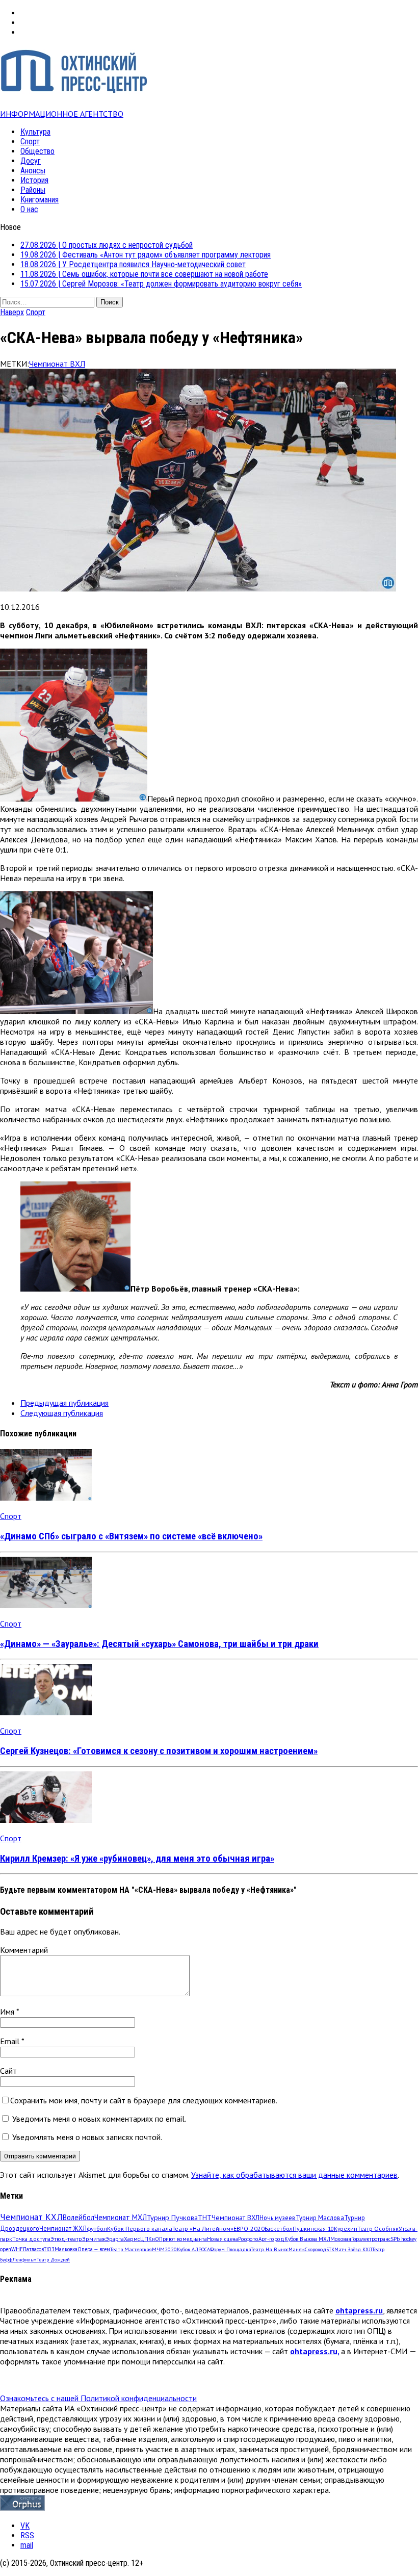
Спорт (30, 141)
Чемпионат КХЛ (31, 2217)
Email (11, 2041)
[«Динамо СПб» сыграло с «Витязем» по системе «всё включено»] (46, 1498)
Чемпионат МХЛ (121, 2217)
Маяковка (66, 2249)
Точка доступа (31, 2239)
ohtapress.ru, (315, 2351)
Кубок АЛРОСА (193, 2249)
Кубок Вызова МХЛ (307, 2239)
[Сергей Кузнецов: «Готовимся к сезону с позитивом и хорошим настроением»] (46, 1712)
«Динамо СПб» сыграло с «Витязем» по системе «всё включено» (131, 1536)
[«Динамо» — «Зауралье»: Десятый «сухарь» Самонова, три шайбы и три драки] (46, 1605)
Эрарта (115, 2239)
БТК (330, 2249)
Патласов (33, 2249)
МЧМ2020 (164, 2249)
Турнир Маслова (320, 2218)
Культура (35, 132)
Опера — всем (94, 2249)
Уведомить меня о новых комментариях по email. (99, 2119)
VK (25, 2526)
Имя (8, 2012)
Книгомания (40, 200)
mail (27, 2545)
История (34, 180)
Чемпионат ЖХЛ (63, 2228)
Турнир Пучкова (172, 2217)
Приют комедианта (183, 2239)
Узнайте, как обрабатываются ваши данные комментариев (294, 2175)
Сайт (8, 2071)
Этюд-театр (66, 2239)
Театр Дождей (53, 2260)
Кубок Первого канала (140, 2228)
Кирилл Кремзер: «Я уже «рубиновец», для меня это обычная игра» (137, 1859)
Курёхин (346, 2229)
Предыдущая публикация (64, 1403)
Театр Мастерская (131, 2249)
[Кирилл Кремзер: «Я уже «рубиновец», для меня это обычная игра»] (46, 1820)
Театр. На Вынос (270, 2249)
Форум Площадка (230, 2249)
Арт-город (271, 2239)
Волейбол (79, 2217)
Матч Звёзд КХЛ (353, 2249)
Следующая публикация (62, 1413)
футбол (97, 2228)
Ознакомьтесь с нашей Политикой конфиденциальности (98, 2398)
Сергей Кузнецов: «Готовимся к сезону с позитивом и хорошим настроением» (159, 1751)
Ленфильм (24, 2260)
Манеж (297, 2249)
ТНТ (205, 2218)
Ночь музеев (278, 2218)
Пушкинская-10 (313, 2229)
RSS (27, 2535)
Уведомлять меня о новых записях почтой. (87, 2137)
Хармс (132, 2239)
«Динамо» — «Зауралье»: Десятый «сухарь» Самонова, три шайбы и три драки (159, 1644)
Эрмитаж (94, 2239)
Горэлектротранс (371, 2239)
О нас (29, 209)
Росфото (248, 2239)
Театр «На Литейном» (203, 2229)
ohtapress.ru (359, 2310)
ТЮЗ (49, 2249)
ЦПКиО (150, 2239)
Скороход (316, 2249)
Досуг (31, 161)
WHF (17, 2249)
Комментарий (24, 1950)
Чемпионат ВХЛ (57, 364)
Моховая (341, 2239)
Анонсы (33, 171)
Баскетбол (279, 2229)
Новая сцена (223, 2239)
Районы (33, 190)
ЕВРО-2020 (249, 2229)
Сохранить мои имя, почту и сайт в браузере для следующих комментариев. (144, 2100)
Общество (37, 151)
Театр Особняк (378, 2229)
